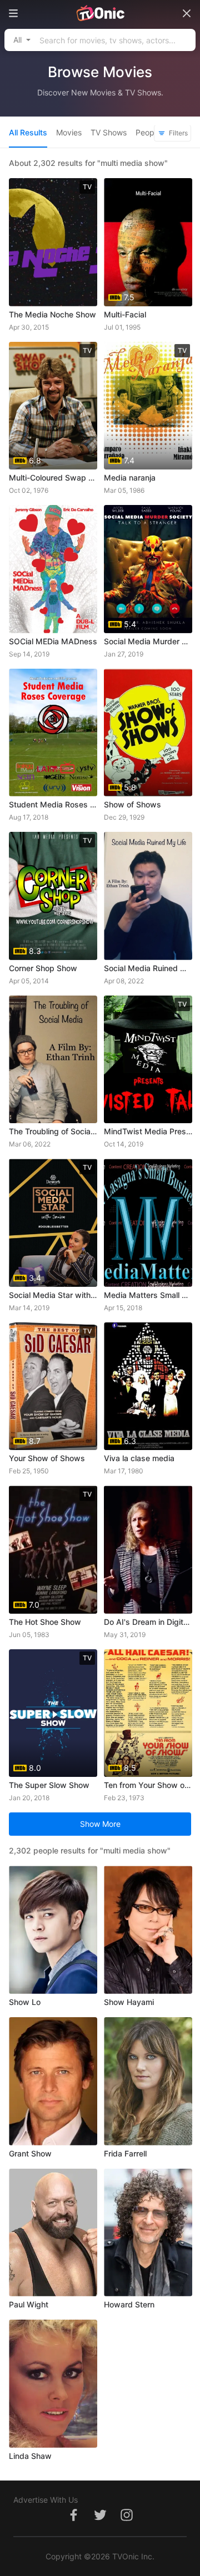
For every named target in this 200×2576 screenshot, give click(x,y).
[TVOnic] (100, 13)
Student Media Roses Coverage (53, 804)
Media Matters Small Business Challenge (148, 1295)
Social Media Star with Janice (53, 1295)
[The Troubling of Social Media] (53, 1060)
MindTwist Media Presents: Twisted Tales (148, 1131)
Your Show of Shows (47, 1458)
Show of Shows (132, 804)
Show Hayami (129, 2002)
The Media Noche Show (52, 314)
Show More (100, 1824)
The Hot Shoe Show (45, 1622)
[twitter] (100, 2521)
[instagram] (127, 2521)
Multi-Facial (125, 314)
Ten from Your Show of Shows (148, 1785)
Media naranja (130, 478)
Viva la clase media (139, 1458)
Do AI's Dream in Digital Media (148, 1622)
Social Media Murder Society (148, 641)
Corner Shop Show (43, 968)
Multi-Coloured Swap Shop (53, 478)
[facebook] (73, 2521)
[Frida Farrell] (148, 2081)
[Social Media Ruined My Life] (148, 896)
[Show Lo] (53, 1930)
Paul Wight (29, 2304)
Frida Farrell (125, 2153)
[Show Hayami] (148, 1930)
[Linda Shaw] (53, 2384)
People (148, 132)
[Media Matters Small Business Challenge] (148, 1223)
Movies (69, 132)
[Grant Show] (53, 2081)
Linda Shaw (30, 2456)
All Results (28, 132)
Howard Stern (129, 2304)
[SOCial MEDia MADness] (53, 569)
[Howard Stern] (148, 2233)
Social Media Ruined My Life (148, 968)
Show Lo (25, 2002)
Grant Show (30, 2153)
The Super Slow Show (49, 1785)
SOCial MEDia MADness (53, 641)
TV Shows (109, 132)
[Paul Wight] (53, 2233)
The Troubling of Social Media (53, 1131)
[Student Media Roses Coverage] (53, 733)
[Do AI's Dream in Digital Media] (148, 1550)
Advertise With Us (46, 2500)
